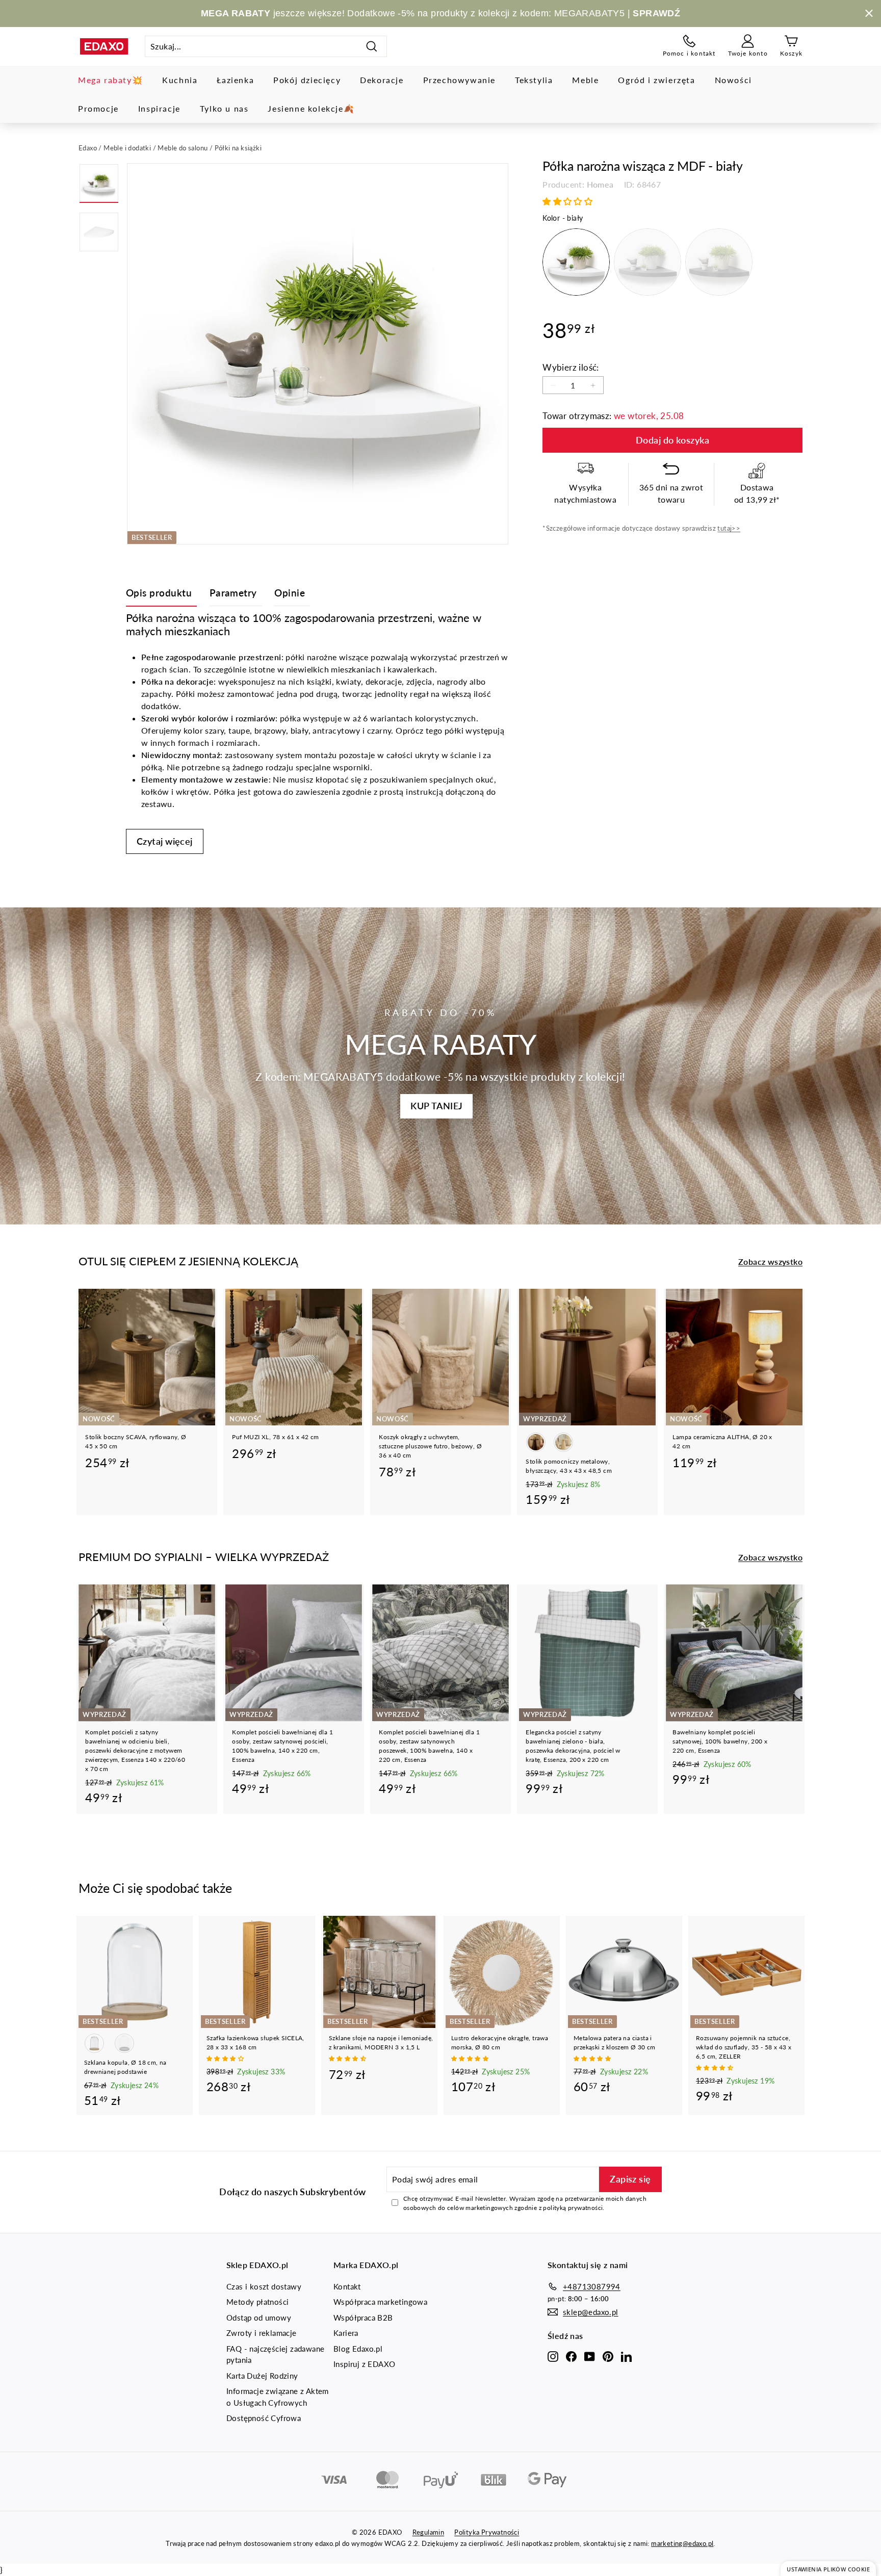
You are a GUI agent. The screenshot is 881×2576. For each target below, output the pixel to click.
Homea (600, 184)
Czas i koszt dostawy (264, 2286)
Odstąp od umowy (259, 2318)
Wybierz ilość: (571, 367)
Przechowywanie (459, 80)
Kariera (346, 2333)
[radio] (576, 262)
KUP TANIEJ (436, 1106)
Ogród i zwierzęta (656, 80)
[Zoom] (318, 354)
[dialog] (828, 2569)
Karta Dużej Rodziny (262, 2376)
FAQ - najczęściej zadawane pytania (275, 2354)
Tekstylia (534, 80)
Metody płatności (257, 2302)
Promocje (98, 108)
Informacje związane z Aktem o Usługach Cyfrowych (278, 2397)
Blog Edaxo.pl (358, 2349)
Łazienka (235, 80)
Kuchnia (180, 80)
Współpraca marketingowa (380, 2302)
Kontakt (347, 2286)
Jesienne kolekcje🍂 (311, 108)
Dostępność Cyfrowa (264, 2418)
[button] (568, 201)
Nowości (733, 80)
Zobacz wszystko (770, 1261)
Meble (585, 80)
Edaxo (88, 148)
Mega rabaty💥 (110, 80)
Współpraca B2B (363, 2318)
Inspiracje (159, 108)
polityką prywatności (573, 2208)
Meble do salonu (183, 148)
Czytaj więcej (165, 841)
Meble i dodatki (127, 148)
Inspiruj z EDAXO (364, 2364)
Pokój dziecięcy (307, 80)
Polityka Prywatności (487, 2532)
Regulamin (429, 2532)
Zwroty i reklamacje (262, 2333)
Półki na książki (238, 148)
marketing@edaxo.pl (682, 2543)
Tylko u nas (224, 108)
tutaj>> (729, 528)
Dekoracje (382, 80)
